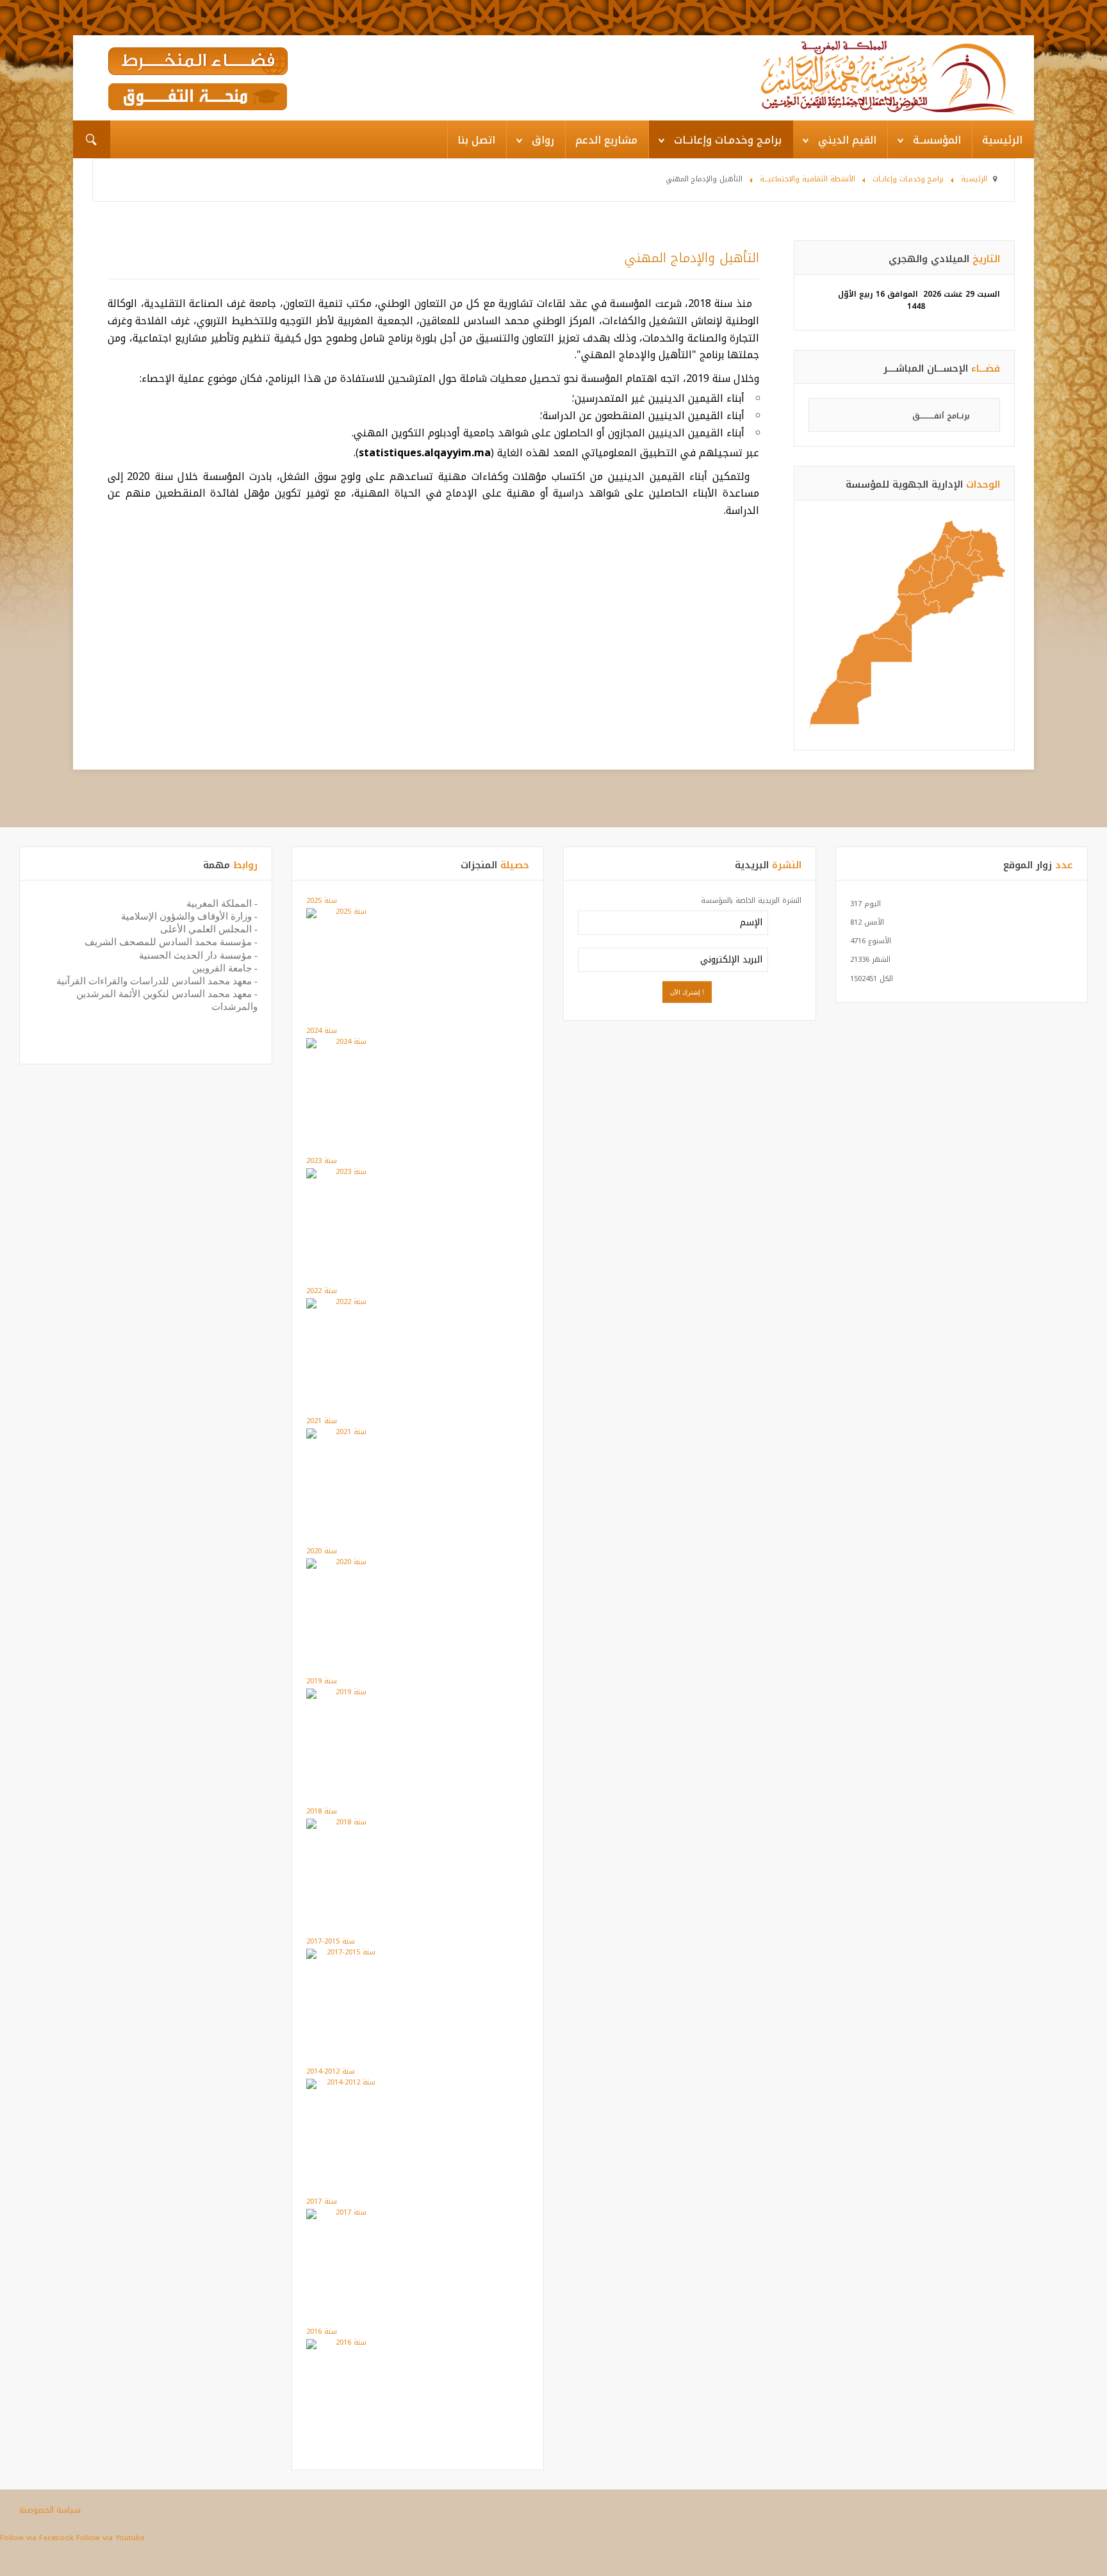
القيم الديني (847, 140)
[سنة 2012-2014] (346, 2084)
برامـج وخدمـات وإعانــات (728, 140)
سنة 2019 (322, 1681)
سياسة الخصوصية (50, 2510)
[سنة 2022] (346, 1303)
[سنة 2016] (346, 2344)
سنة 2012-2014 (331, 2071)
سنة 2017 (322, 2201)
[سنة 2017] (346, 2214)
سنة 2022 (322, 1291)
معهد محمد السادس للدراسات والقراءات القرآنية (154, 981)
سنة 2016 (322, 2332)
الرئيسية (1002, 140)
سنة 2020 (322, 1551)
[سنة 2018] (346, 1823)
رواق (543, 140)
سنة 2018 (322, 1811)
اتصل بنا (476, 140)
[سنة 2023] (346, 1173)
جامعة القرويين (222, 968)
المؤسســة (937, 140)
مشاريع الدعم (606, 140)
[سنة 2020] (346, 1563)
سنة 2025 (322, 901)
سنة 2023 (322, 1161)
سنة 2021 (322, 1421)
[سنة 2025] (346, 913)
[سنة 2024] (346, 1043)
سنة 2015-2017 (331, 1941)
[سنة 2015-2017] (346, 1953)
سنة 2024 (322, 1031)
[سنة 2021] (346, 1433)
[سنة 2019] (346, 1693)
